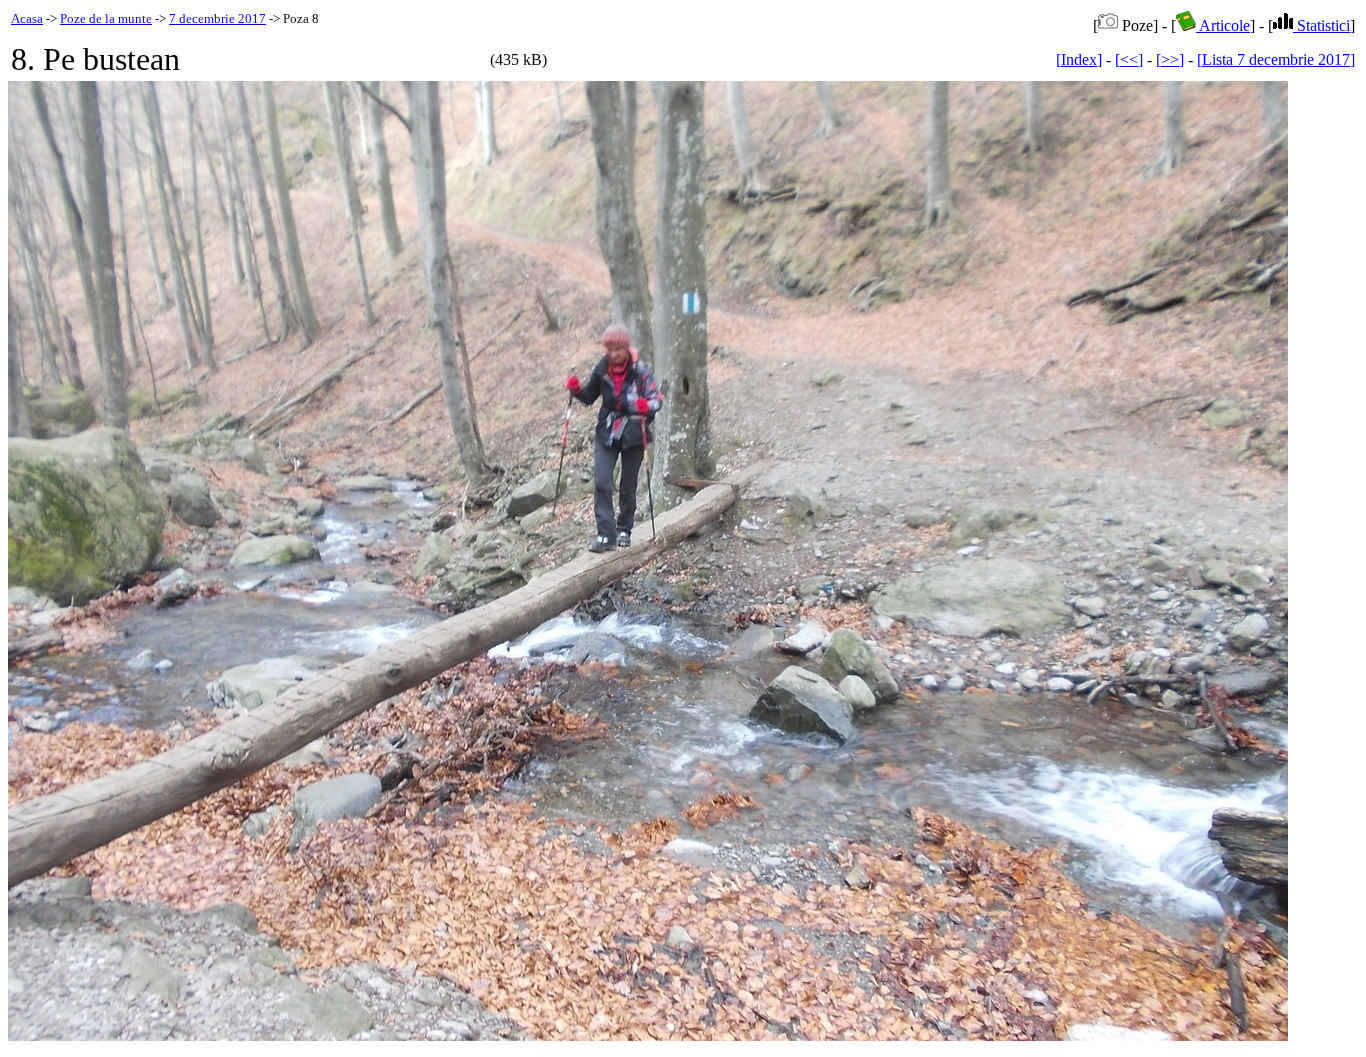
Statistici (1321, 25)
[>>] (1170, 59)
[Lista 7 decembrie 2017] (1276, 59)
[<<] (1129, 59)
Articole (1223, 25)
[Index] (1079, 59)
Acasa (27, 18)
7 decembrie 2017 (217, 18)
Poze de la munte (106, 18)
